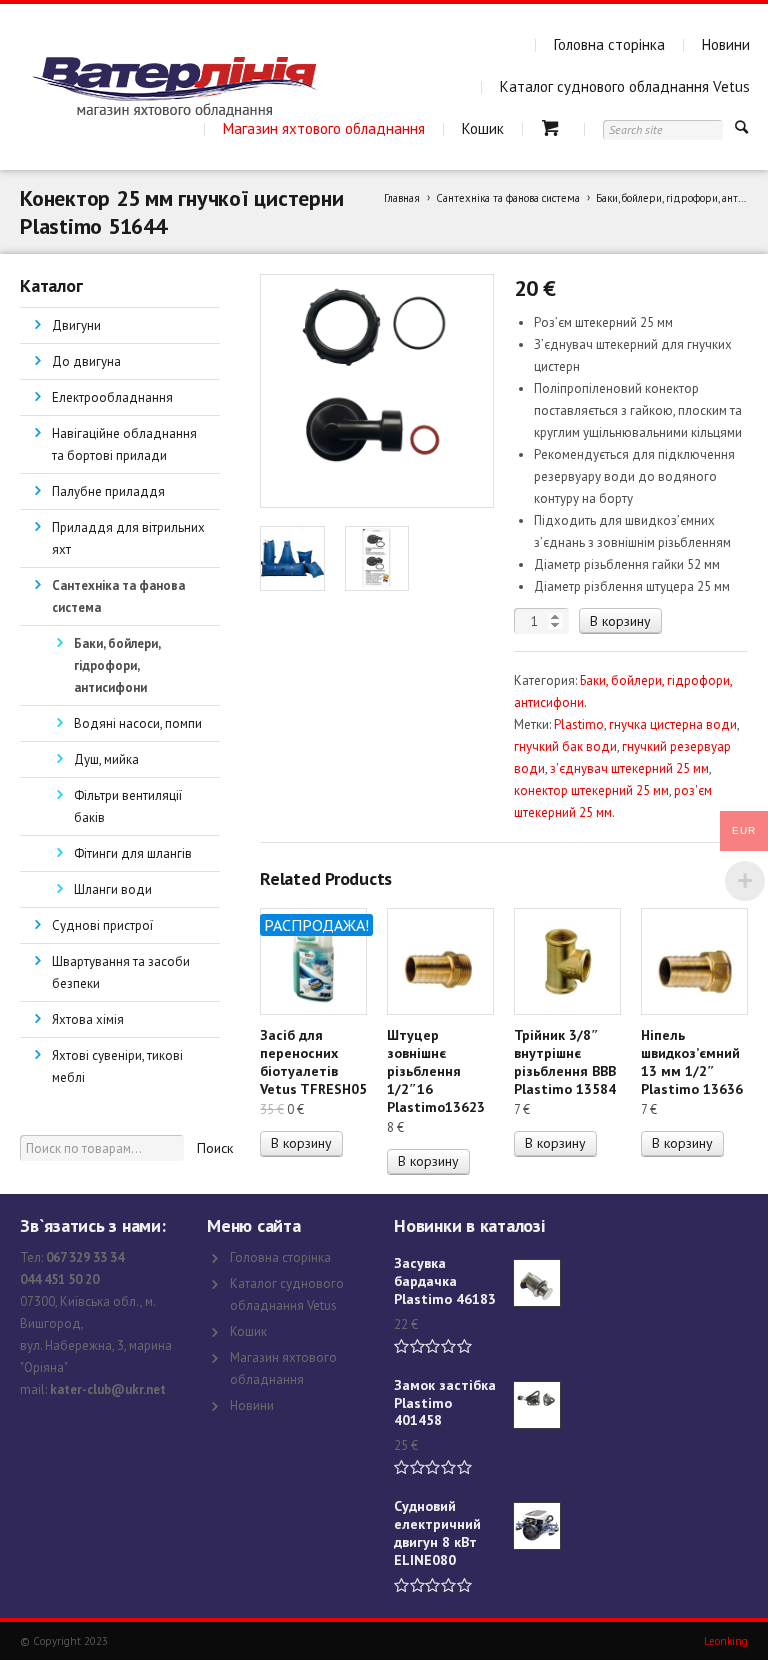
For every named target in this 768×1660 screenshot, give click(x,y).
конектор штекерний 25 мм (591, 790)
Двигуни (76, 325)
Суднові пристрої (102, 925)
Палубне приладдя (108, 491)
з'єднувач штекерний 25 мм (629, 768)
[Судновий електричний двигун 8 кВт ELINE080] (537, 1526)
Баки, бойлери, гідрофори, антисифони (117, 665)
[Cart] (553, 128)
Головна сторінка (609, 44)
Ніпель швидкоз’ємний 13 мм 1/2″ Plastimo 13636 (692, 1062)
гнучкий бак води (565, 746)
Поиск (215, 1148)
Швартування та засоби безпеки (121, 972)
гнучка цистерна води (673, 724)
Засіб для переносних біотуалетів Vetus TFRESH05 (313, 1062)
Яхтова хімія (88, 1019)
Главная (402, 198)
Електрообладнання (112, 397)
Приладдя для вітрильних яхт (128, 538)
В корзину (620, 621)
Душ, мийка (106, 759)
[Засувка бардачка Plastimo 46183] (537, 1283)
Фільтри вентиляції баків (128, 806)
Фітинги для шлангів (133, 853)
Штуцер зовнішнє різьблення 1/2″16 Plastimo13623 (436, 1071)
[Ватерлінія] (174, 87)
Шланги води (113, 889)
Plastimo (579, 724)
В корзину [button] (301, 1143)
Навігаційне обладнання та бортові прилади (124, 444)
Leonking (726, 1641)
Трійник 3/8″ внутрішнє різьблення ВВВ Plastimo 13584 (565, 1062)
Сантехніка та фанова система (508, 198)
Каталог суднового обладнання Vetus (625, 86)
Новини (726, 44)
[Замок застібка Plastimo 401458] (537, 1405)
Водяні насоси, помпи (138, 723)
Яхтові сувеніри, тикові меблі (117, 1066)
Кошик (483, 128)
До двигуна (86, 361)
